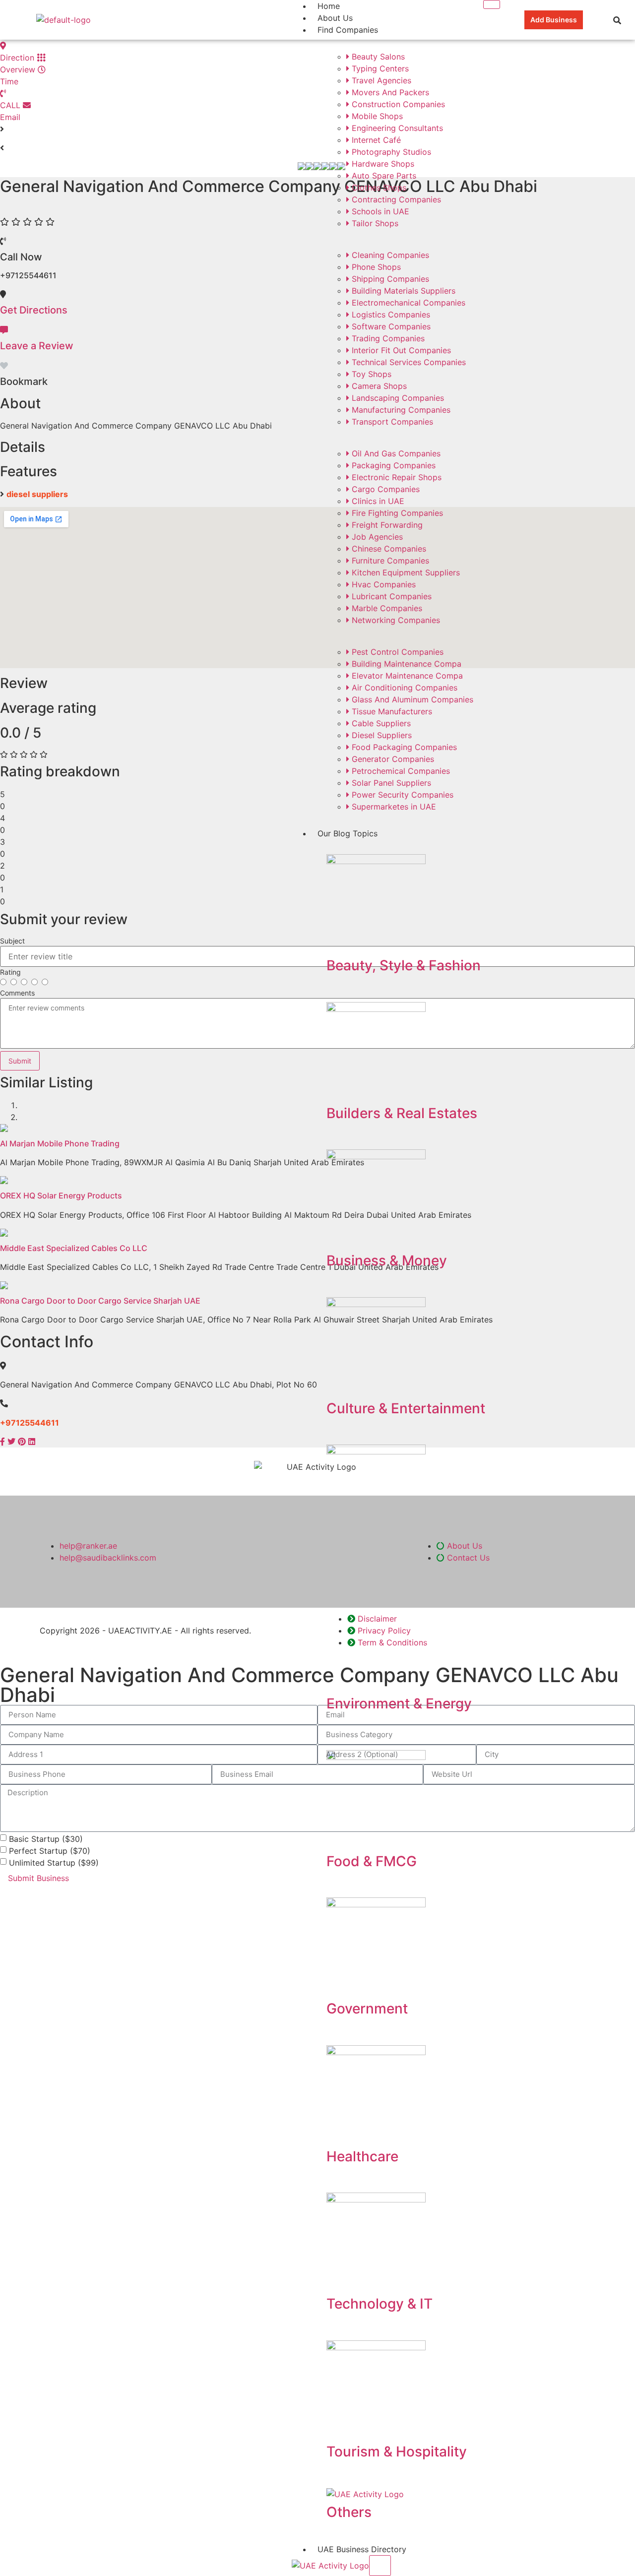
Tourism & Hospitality (397, 2451)
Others (349, 2512)
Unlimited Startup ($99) (54, 1862)
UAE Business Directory (362, 2549)
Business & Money (387, 1260)
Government (367, 2009)
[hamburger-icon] (492, 4)
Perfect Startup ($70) (50, 1850)
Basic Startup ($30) (46, 1838)
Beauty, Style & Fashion (404, 965)
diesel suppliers (37, 494)
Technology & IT (380, 2304)
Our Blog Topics (348, 833)
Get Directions (34, 310)
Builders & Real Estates (402, 1113)
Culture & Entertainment (406, 1408)
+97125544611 (30, 1423)
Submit (20, 1061)
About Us (335, 18)
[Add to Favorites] (4, 366)
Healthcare (362, 2156)
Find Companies (348, 30)
